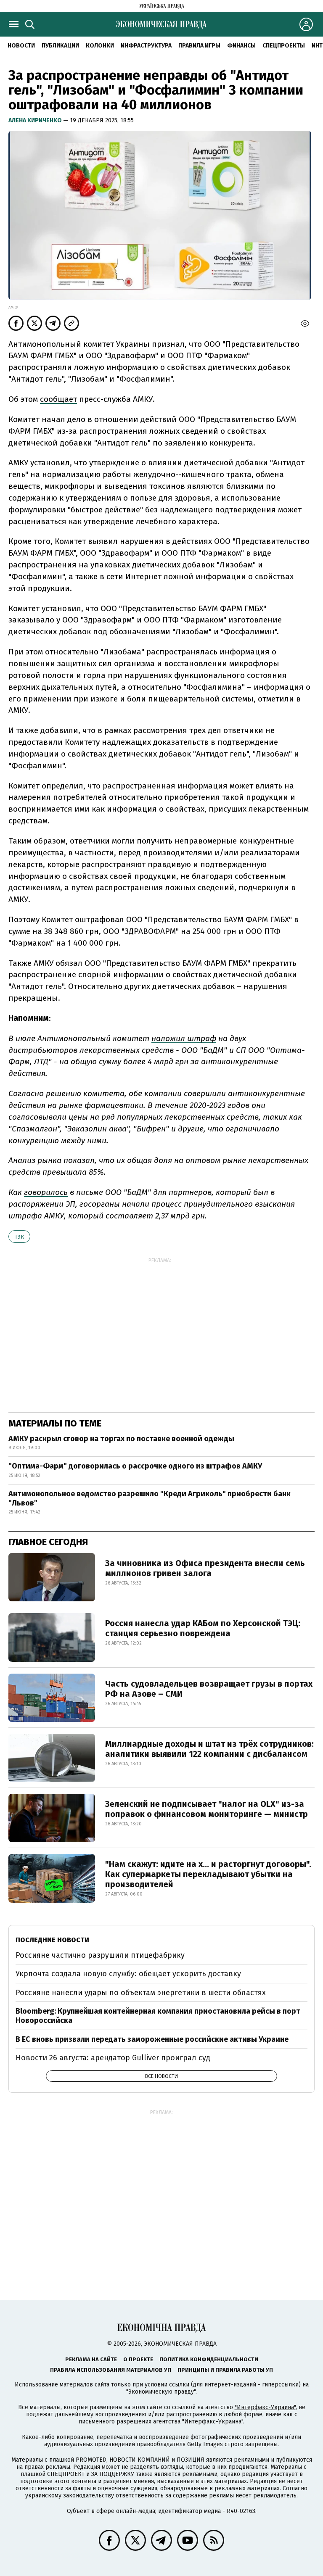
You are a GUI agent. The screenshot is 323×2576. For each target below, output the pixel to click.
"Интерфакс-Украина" (265, 2407)
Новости (21, 46)
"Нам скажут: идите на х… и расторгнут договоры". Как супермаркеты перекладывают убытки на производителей (208, 1874)
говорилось (46, 1192)
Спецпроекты (284, 46)
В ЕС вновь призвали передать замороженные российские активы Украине (152, 2039)
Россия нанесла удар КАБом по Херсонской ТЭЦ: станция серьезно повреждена (203, 1628)
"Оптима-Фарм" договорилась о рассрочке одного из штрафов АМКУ (135, 1466)
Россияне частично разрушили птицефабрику (100, 1955)
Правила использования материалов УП (111, 2370)
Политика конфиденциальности (209, 2359)
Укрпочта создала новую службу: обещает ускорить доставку (128, 1974)
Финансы (241, 46)
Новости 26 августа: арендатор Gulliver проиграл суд (113, 2058)
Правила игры (199, 46)
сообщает (58, 399)
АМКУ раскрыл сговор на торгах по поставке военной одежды (121, 1439)
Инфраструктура (146, 46)
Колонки (100, 46)
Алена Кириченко (36, 120)
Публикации (60, 46)
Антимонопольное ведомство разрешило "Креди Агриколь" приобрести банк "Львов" (150, 1498)
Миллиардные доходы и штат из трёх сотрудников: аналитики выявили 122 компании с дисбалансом (209, 1749)
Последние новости (52, 1940)
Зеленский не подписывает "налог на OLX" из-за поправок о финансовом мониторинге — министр (207, 1809)
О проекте (138, 2359)
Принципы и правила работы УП (225, 2370)
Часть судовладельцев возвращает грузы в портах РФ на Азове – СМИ (209, 1689)
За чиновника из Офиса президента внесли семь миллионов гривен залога (205, 1568)
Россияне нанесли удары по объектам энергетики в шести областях (141, 1993)
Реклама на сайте (91, 2359)
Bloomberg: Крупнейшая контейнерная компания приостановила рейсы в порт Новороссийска (158, 2016)
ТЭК (19, 1237)
